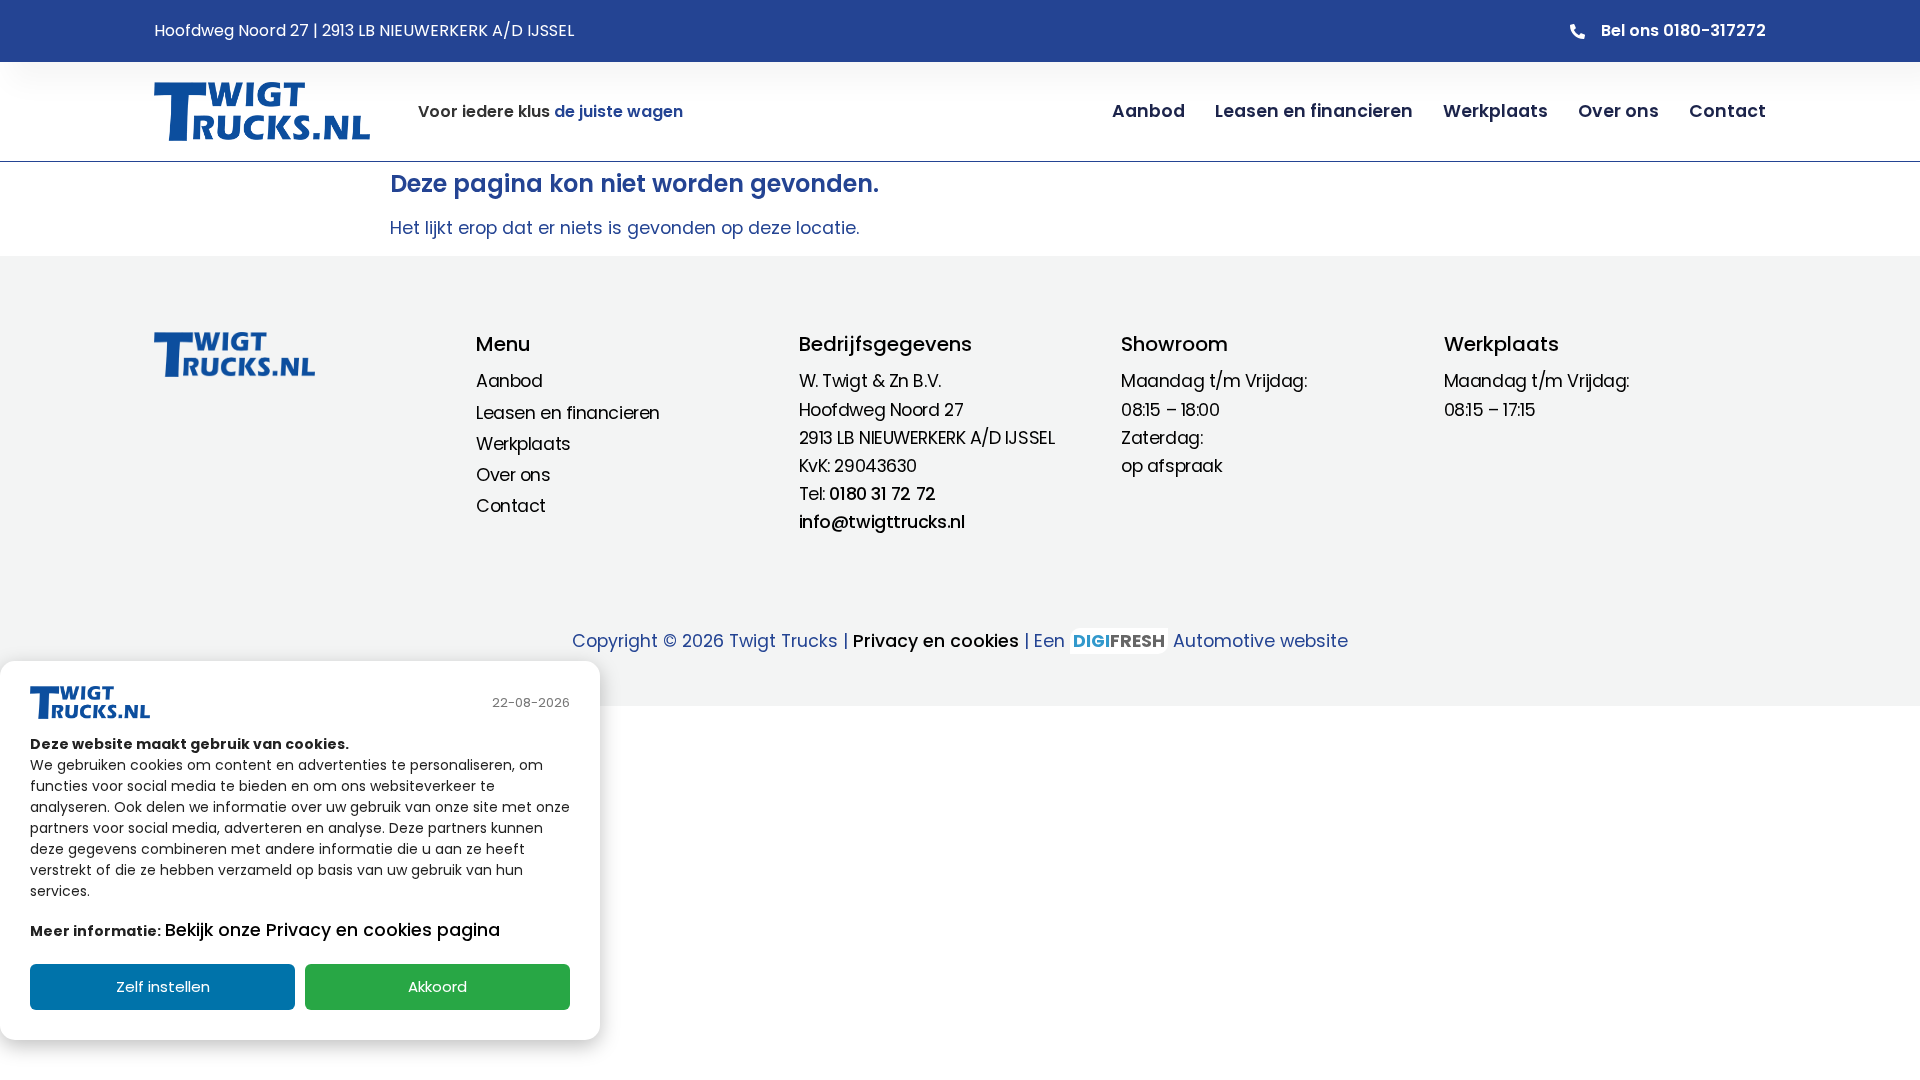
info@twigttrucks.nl (881, 522)
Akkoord (437, 986)
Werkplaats (1495, 111)
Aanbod (1148, 111)
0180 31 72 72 (882, 494)
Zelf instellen (163, 986)
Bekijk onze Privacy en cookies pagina (332, 930)
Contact (1727, 111)
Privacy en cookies (936, 641)
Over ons (1618, 111)
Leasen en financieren (1314, 111)
